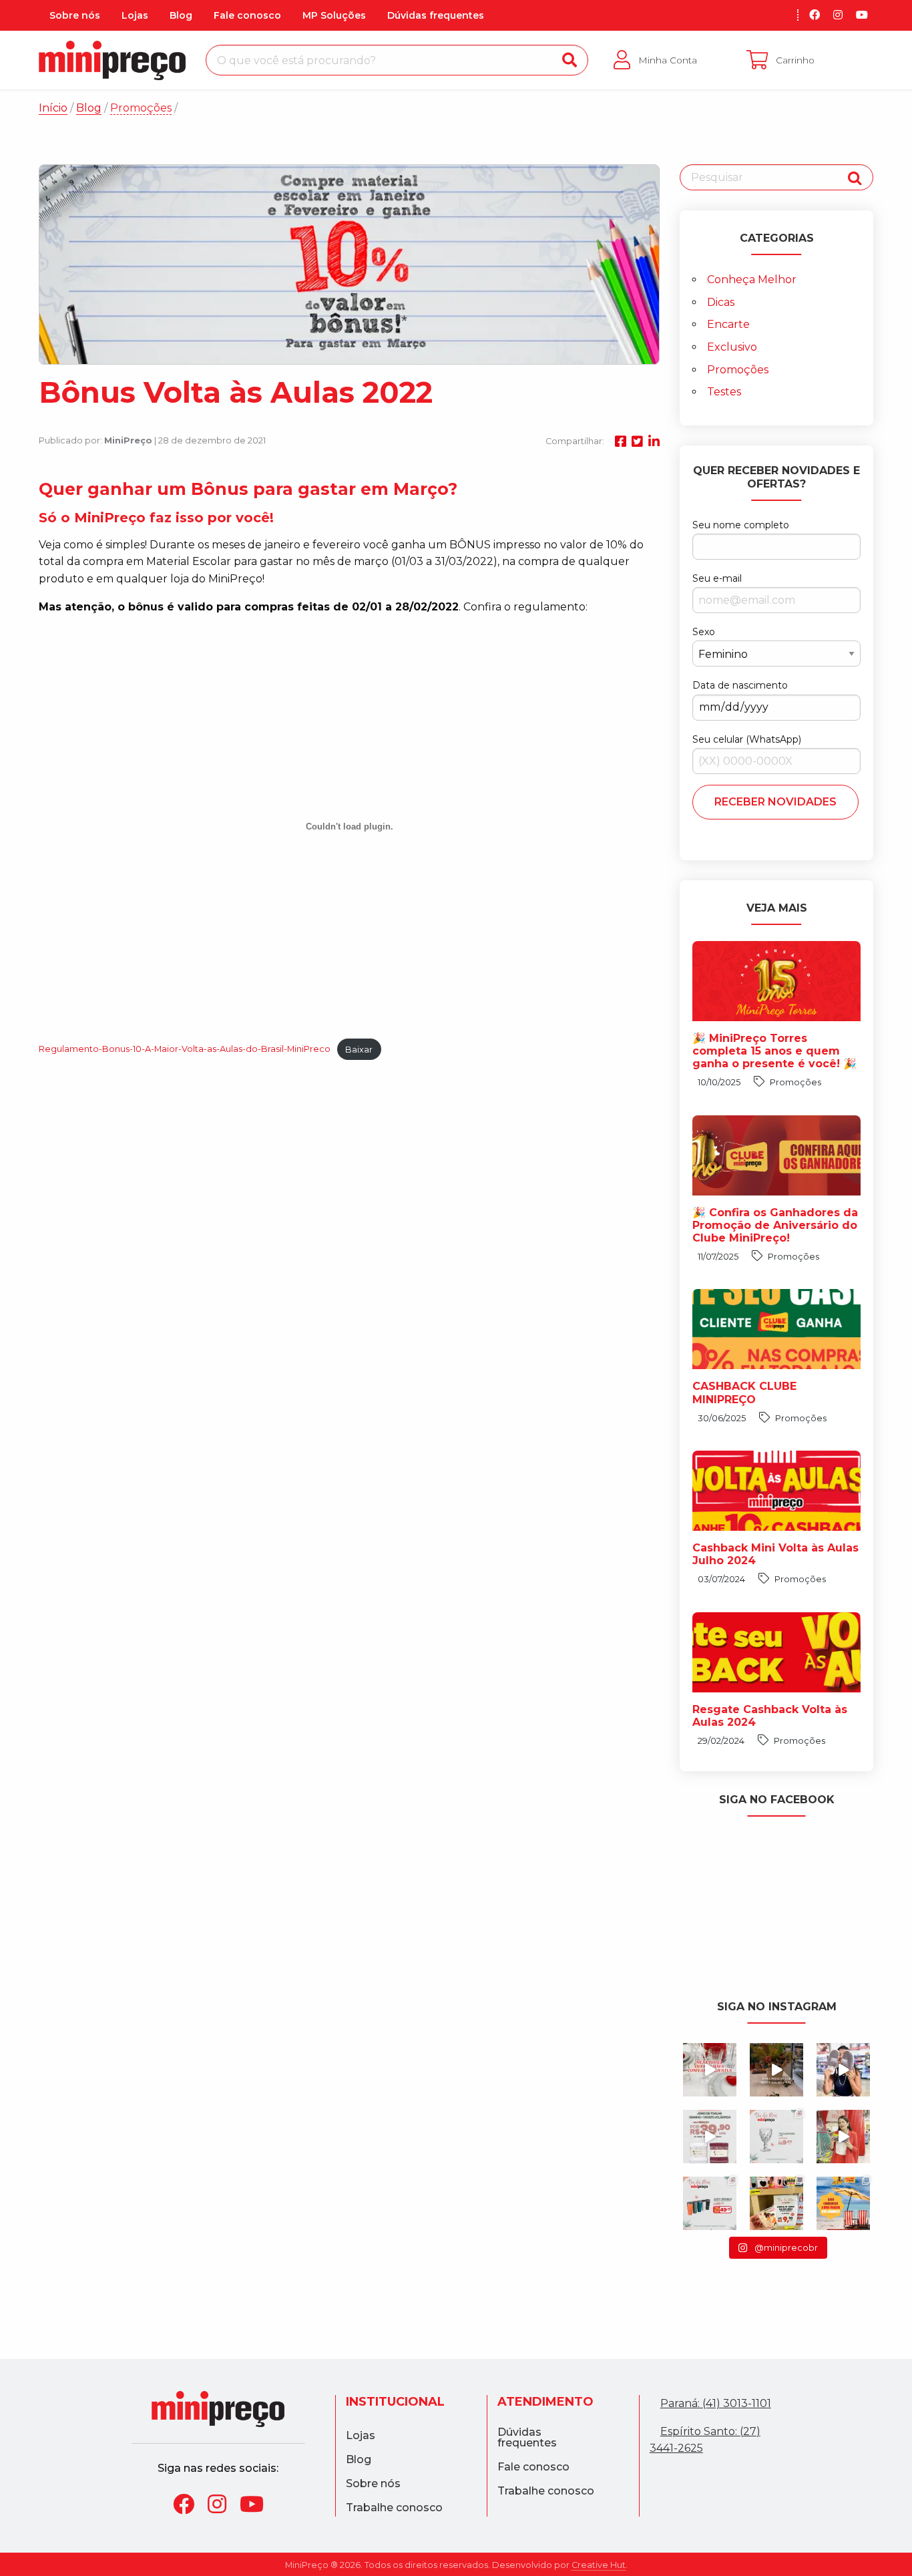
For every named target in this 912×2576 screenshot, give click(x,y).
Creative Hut (599, 2565)
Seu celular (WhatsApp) (747, 739)
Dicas (721, 302)
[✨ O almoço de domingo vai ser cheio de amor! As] (710, 2137)
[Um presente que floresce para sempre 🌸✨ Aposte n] (776, 2070)
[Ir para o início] (112, 60)
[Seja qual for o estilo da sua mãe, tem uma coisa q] (843, 2070)
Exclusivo (732, 347)
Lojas (135, 15)
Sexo (704, 632)
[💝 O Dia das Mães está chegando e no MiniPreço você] (776, 2203)
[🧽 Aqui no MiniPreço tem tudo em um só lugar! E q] (843, 2137)
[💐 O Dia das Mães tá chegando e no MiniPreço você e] (776, 2137)
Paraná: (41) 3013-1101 (716, 2403)
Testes (724, 392)
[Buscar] (569, 60)
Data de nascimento (740, 685)
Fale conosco (247, 15)
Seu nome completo (741, 525)
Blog (181, 15)
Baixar (359, 1050)
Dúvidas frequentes (436, 15)
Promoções (738, 370)
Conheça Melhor (752, 280)
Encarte (728, 324)
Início (53, 108)
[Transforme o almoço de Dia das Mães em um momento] (710, 2070)
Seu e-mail (717, 578)
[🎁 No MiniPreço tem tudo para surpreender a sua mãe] (710, 2203)
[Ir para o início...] (218, 2409)
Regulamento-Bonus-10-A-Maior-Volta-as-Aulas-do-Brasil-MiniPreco (185, 1050)
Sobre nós (75, 15)
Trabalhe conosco (394, 2508)
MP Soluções (334, 15)
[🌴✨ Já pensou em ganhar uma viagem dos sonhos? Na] (843, 2203)
